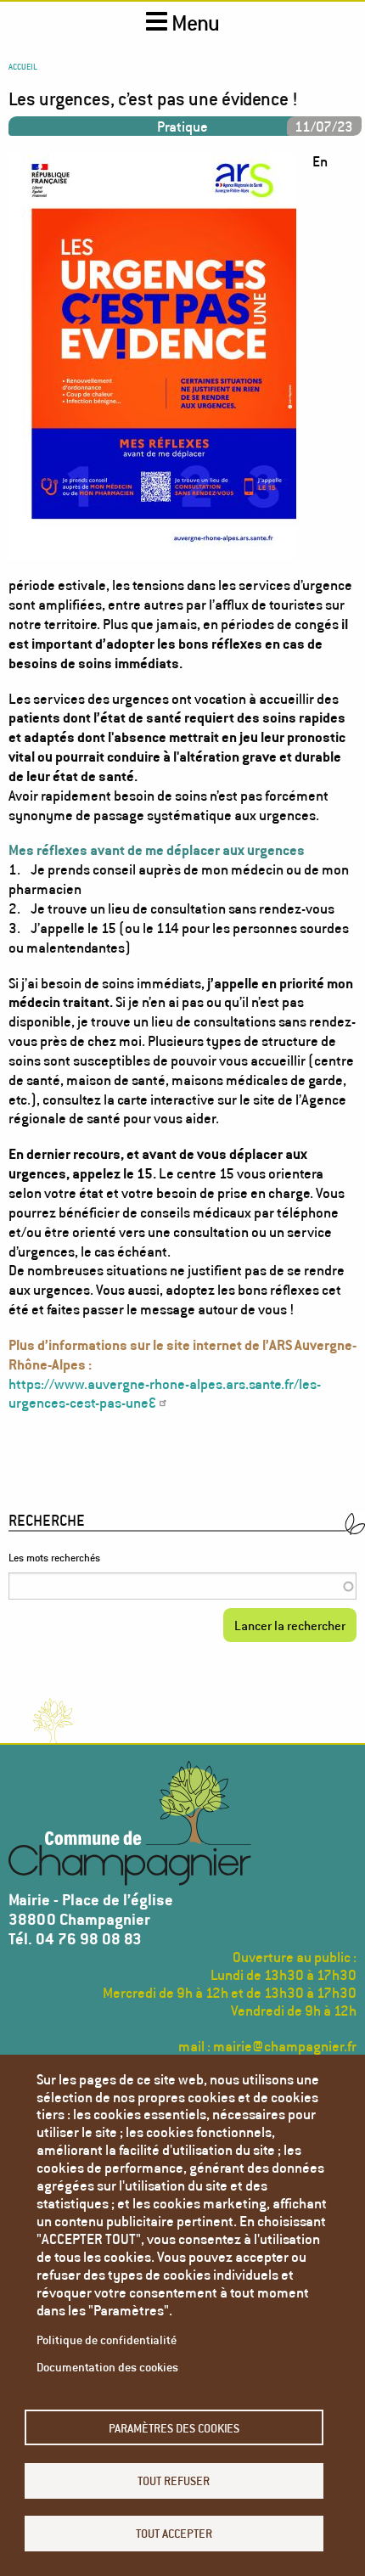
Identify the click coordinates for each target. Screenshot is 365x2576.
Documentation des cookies (107, 2367)
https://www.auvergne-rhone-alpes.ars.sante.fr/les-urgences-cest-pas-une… (165, 1393)
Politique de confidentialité (107, 2340)
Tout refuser (174, 2480)
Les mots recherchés (54, 1558)
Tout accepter (174, 2533)
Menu (194, 23)
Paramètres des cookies (174, 2428)
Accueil (23, 66)
